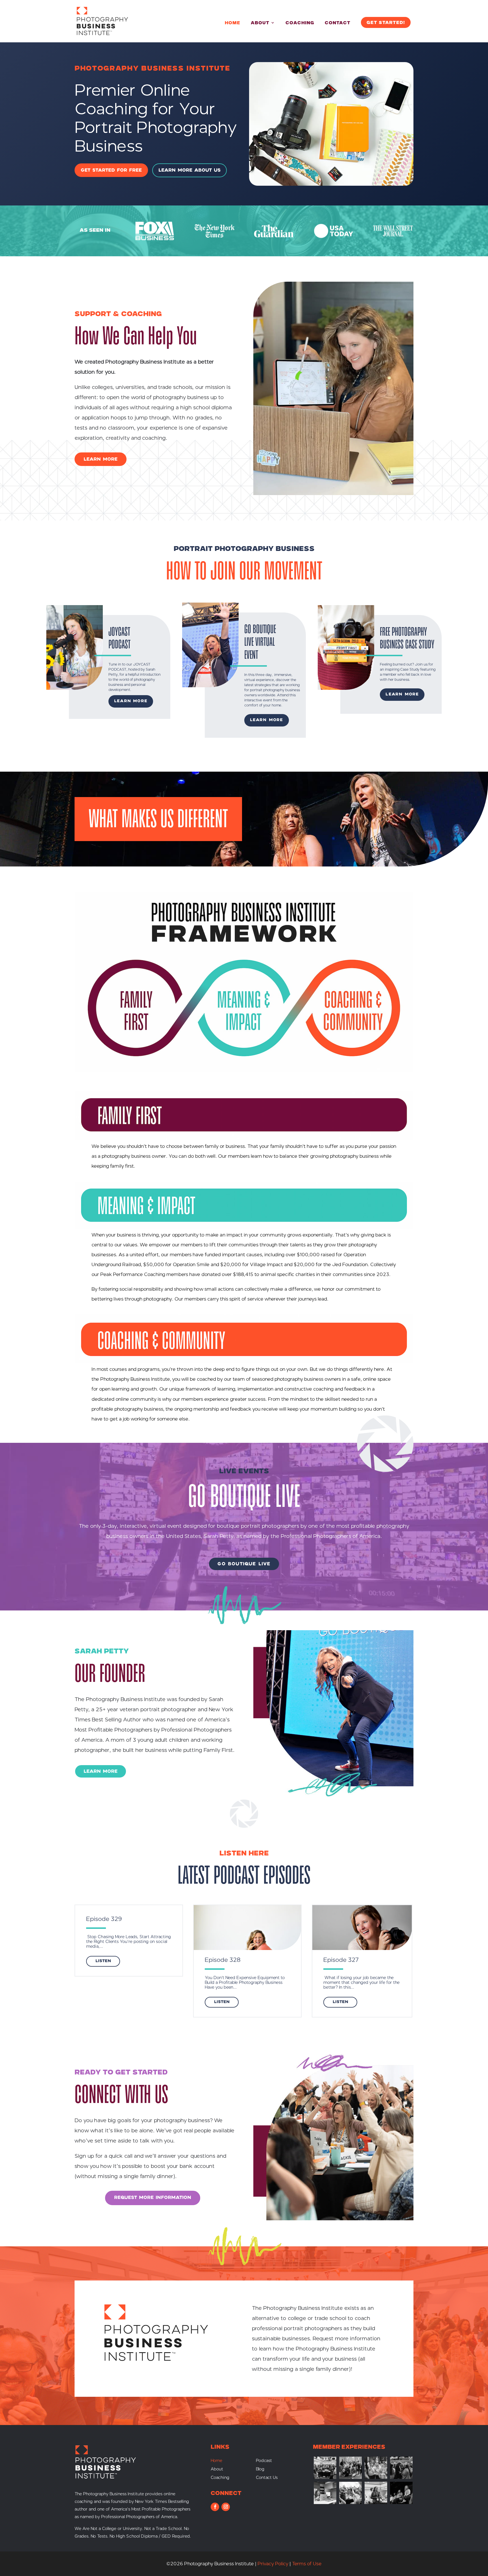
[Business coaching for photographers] (325, 2477)
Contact (338, 23)
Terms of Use (307, 2564)
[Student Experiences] (325, 2502)
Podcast (264, 2461)
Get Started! (386, 23)
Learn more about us (189, 170)
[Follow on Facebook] (215, 2507)
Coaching (300, 23)
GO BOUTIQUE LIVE (244, 1564)
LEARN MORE (101, 459)
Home (233, 23)
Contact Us (267, 2478)
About (260, 23)
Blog (260, 2469)
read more (103, 1961)
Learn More (131, 701)
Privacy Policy (273, 2564)
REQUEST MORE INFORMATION (153, 2198)
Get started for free (111, 170)
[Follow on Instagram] (226, 2507)
